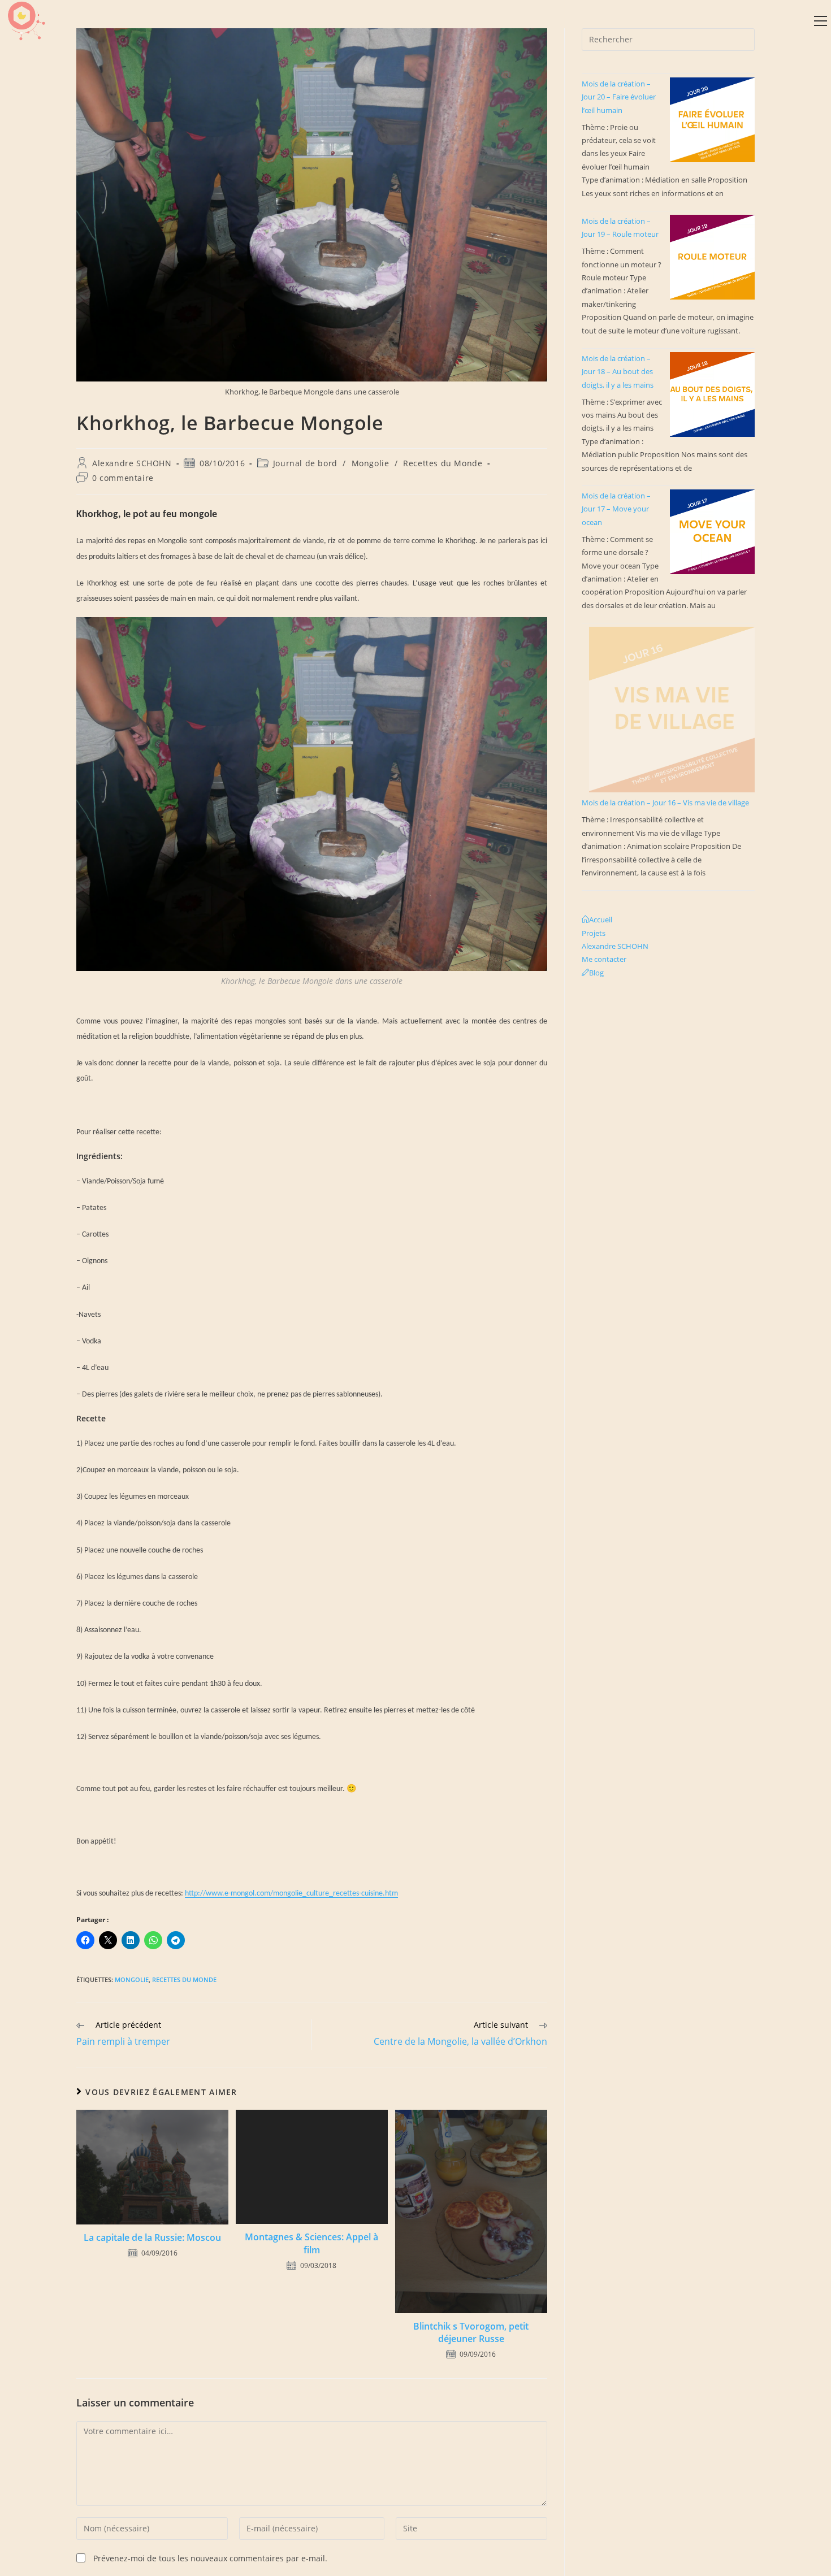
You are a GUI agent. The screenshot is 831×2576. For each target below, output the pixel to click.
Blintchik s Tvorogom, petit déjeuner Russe (471, 2332)
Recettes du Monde (443, 463)
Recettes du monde (184, 1979)
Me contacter (604, 959)
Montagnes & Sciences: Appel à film (311, 2243)
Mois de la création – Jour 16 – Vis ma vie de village (665, 803)
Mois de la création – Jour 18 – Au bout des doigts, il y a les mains (618, 372)
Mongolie (371, 463)
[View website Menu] (820, 21)
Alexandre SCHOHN (132, 463)
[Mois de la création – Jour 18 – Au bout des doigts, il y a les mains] (712, 394)
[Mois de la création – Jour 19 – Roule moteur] (712, 257)
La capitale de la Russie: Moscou (152, 2237)
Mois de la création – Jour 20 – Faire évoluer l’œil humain (619, 97)
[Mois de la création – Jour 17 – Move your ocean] (712, 532)
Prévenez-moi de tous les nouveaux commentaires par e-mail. (210, 2558)
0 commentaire (123, 478)
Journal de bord (305, 463)
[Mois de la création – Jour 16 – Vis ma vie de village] (672, 710)
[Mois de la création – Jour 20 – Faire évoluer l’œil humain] (712, 120)
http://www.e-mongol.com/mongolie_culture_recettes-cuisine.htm (291, 1894)
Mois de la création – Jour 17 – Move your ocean (616, 509)
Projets (594, 933)
